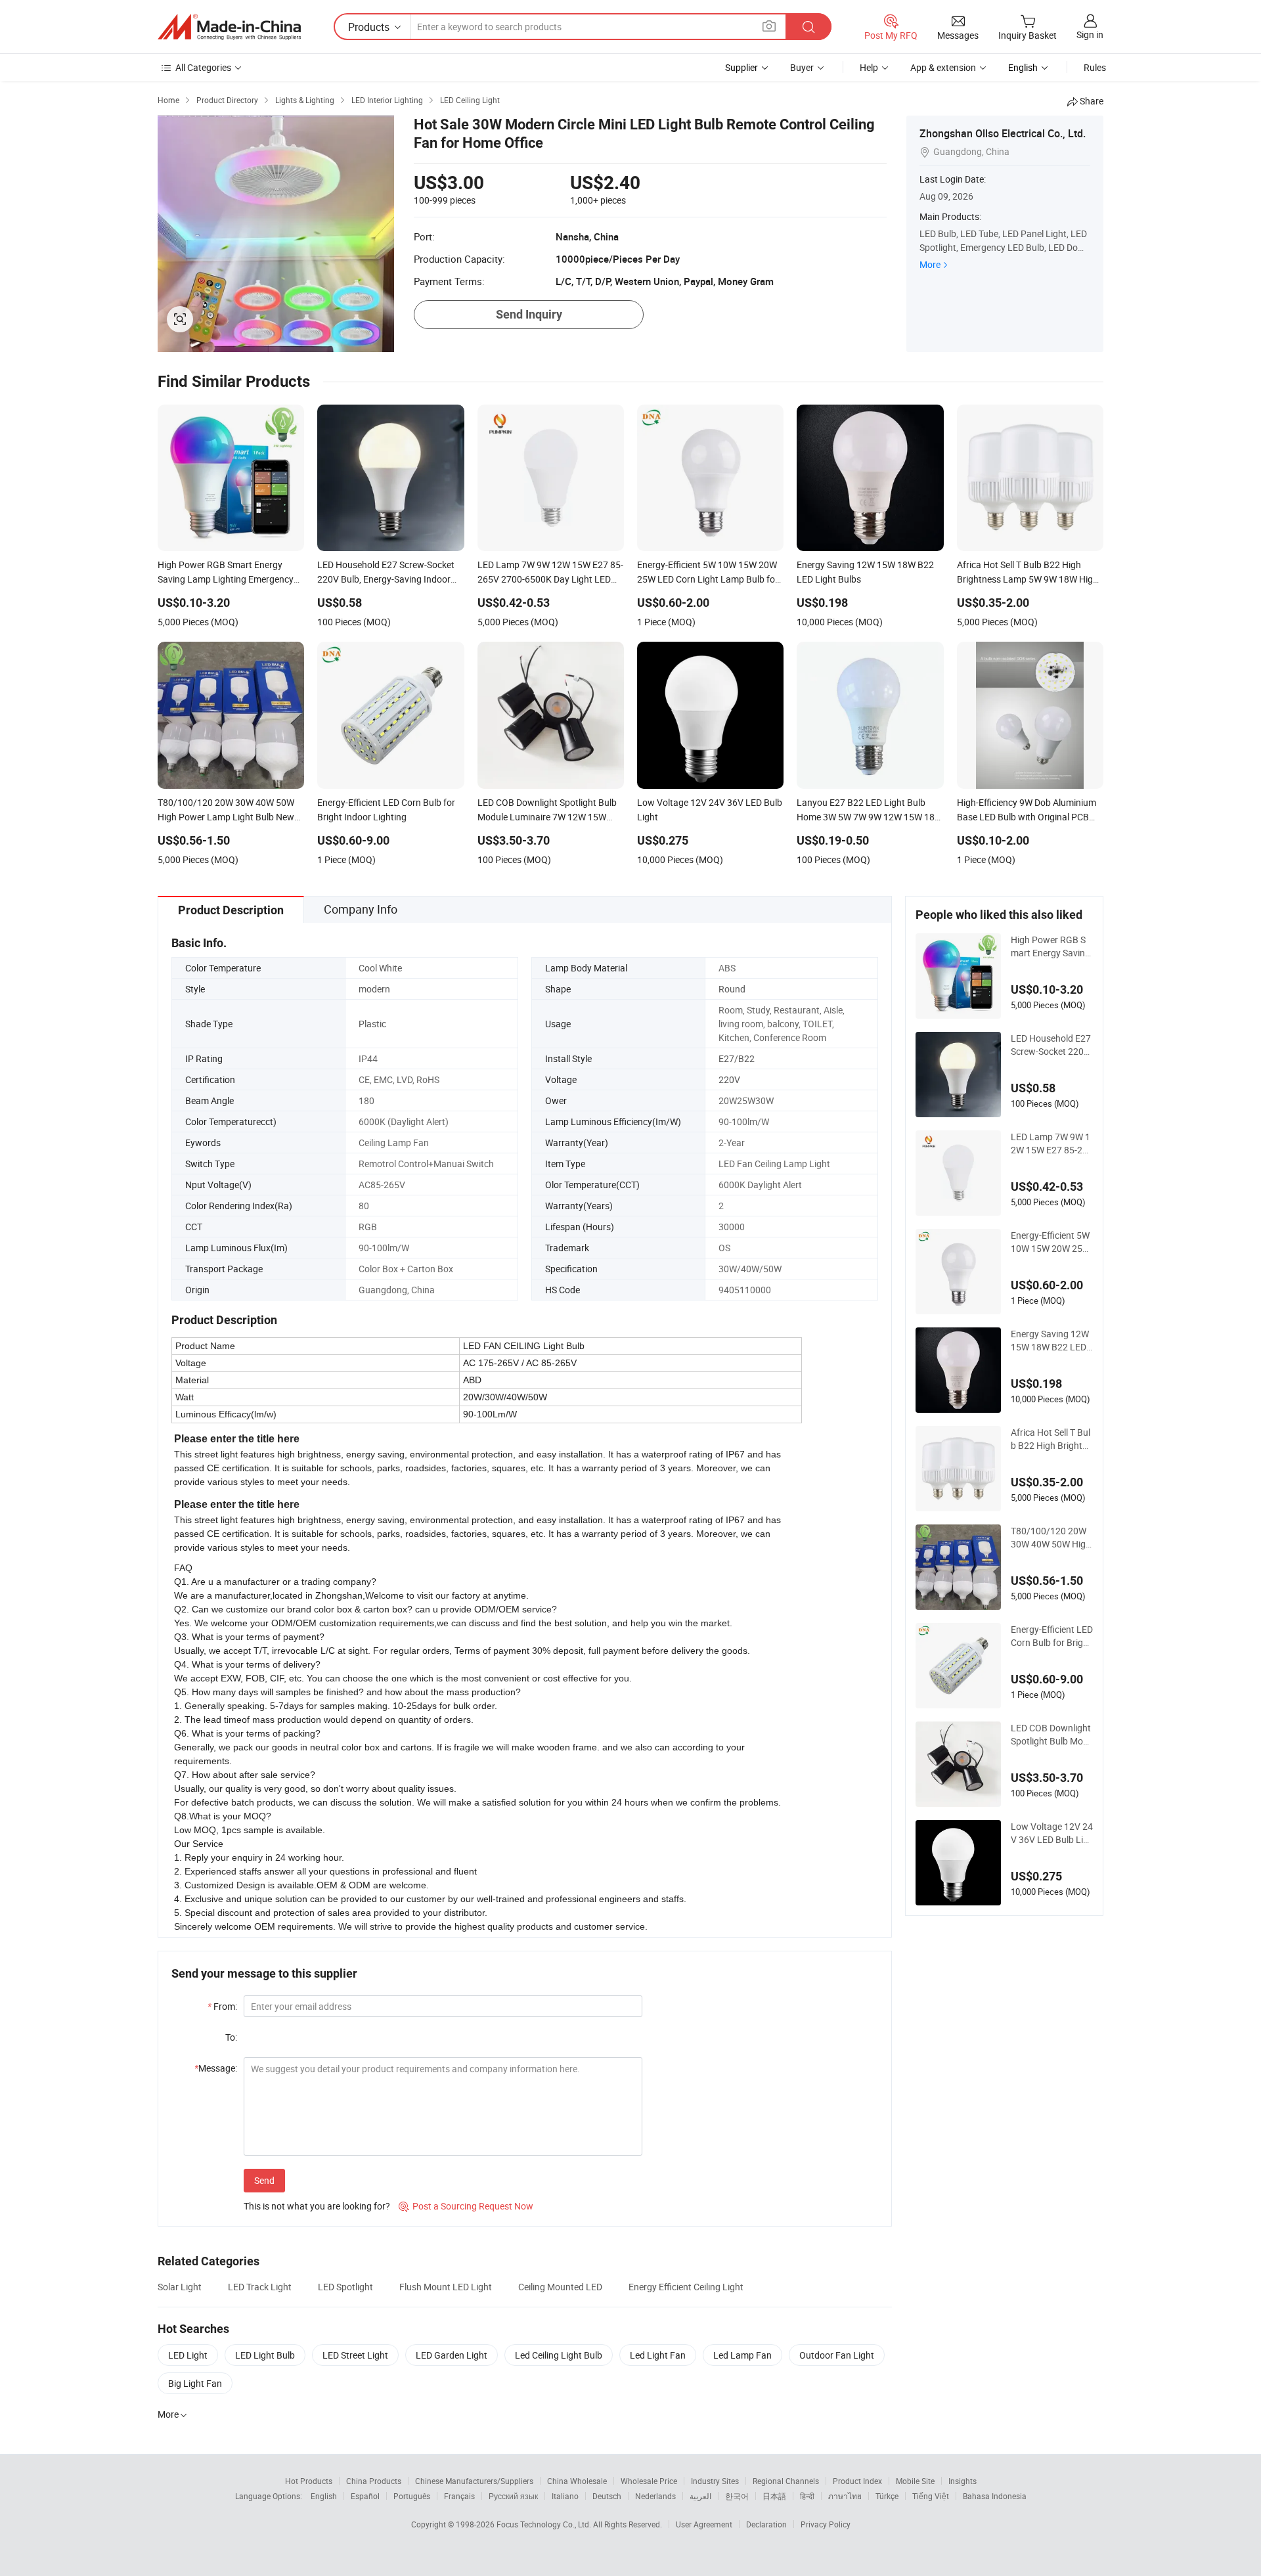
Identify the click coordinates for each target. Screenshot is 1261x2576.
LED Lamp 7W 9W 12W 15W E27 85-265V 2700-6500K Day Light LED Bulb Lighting (1052, 1144)
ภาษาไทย (845, 2496)
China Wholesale (577, 2481)
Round (732, 989)
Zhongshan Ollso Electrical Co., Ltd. (1003, 133)
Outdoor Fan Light (837, 2355)
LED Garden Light (452, 2355)
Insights (962, 2481)
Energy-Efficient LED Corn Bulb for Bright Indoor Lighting (1052, 1636)
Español (365, 2496)
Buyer (802, 67)
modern (374, 989)
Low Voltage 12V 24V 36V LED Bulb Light (1052, 1833)
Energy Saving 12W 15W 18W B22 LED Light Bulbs (1050, 1341)
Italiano (565, 2496)
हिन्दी (807, 2496)
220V (729, 1079)
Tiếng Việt (931, 2496)
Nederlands (655, 2496)
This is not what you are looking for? (317, 2206)
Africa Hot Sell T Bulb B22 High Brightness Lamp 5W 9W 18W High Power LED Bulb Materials (1051, 1439)
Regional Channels (786, 2481)
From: (222, 2006)
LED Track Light (260, 2287)
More (930, 264)
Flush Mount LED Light (446, 2287)
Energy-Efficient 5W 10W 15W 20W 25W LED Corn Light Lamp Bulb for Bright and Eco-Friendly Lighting (1052, 1242)
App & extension (943, 67)
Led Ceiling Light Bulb (559, 2355)
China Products (374, 2481)
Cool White (380, 968)
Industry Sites (715, 2481)
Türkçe (887, 2496)
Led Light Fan (658, 2355)
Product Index (857, 2481)
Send (264, 2180)
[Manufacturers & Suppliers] (229, 27)
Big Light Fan (195, 2383)
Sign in (1090, 34)
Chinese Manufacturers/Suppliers (474, 2481)
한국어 (737, 2496)
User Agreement (704, 2524)
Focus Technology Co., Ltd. (545, 2524)
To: (231, 2037)
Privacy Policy (826, 2524)
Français (459, 2496)
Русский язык (513, 2496)
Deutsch (607, 2496)
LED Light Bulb (265, 2355)
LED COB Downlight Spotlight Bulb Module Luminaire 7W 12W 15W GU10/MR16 (1052, 1735)
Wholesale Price (649, 2481)
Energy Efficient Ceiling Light (686, 2287)
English (324, 2496)
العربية (700, 2496)
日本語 (774, 2496)
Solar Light (180, 2287)
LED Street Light (355, 2355)
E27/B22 (737, 1058)
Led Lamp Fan (742, 2355)
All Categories (203, 67)
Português (412, 2496)
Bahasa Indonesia (995, 2496)
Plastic (372, 1024)
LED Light (188, 2355)
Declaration (766, 2524)
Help (869, 67)
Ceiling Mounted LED (560, 2287)
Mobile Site (915, 2481)
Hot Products (309, 2481)
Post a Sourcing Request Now (466, 2206)
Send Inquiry (529, 314)
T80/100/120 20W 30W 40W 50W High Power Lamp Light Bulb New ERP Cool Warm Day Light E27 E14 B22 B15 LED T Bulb (1051, 1538)
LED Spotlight (345, 2287)
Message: (216, 2068)
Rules (1095, 67)
